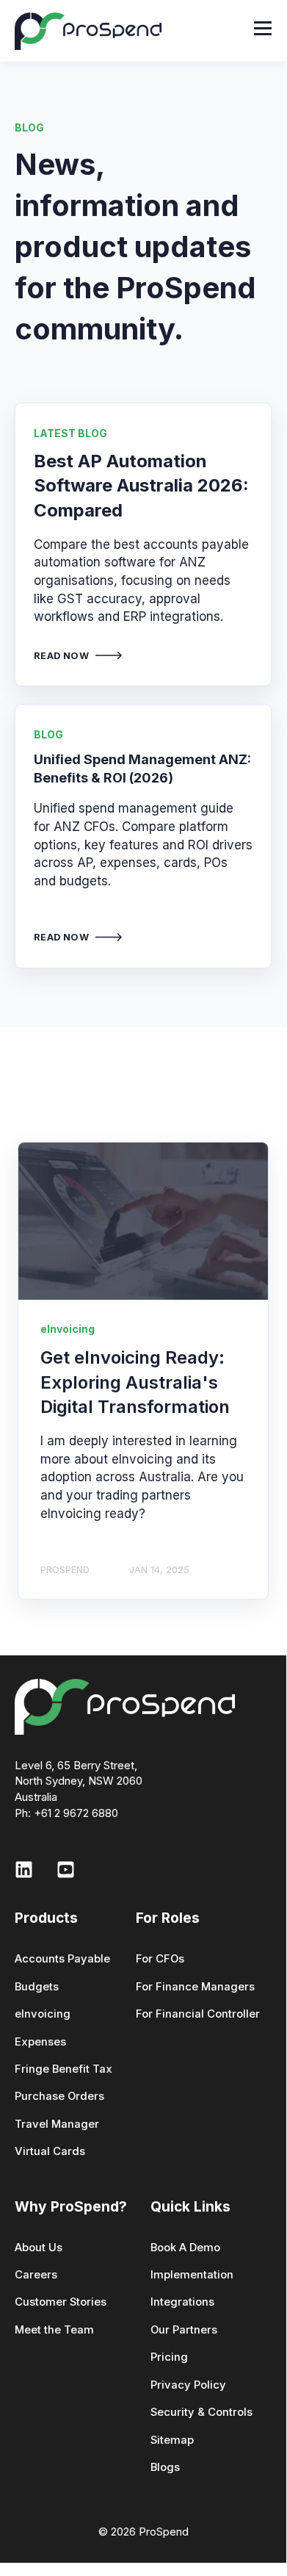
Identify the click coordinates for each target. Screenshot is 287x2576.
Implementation (192, 2275)
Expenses (40, 2042)
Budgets (37, 1987)
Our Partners (184, 2330)
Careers (36, 2275)
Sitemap (172, 2440)
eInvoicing (43, 2014)
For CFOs (160, 1959)
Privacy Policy (188, 2385)
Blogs (165, 2468)
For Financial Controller (198, 2014)
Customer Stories (61, 2302)
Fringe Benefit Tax (63, 2069)
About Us (39, 2248)
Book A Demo (185, 2248)
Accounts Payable (62, 1959)
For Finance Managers (195, 1987)
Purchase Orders (59, 2097)
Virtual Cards (50, 2152)
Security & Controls (201, 2413)
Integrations (182, 2302)
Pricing (169, 2357)
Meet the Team (54, 2330)
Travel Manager (57, 2125)
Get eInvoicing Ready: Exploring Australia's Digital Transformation (135, 1382)
